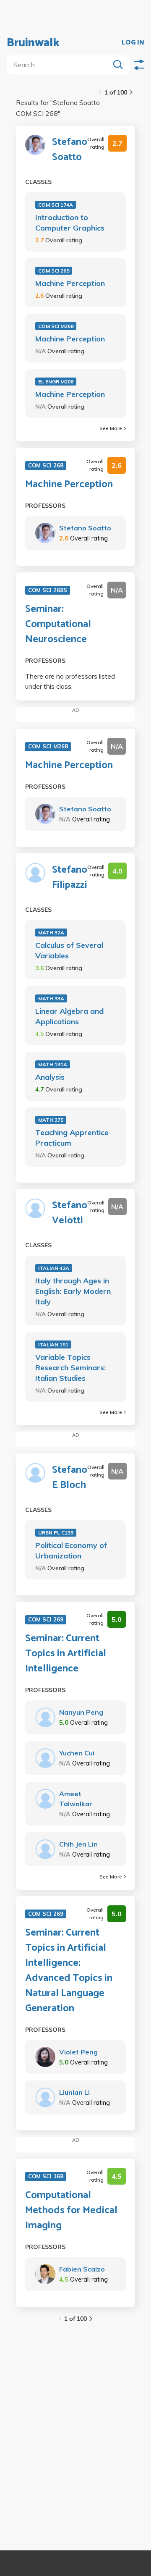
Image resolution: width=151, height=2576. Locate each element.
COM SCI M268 (56, 326)
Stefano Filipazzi (70, 878)
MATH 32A (51, 933)
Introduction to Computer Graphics (70, 223)
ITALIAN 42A (54, 1268)
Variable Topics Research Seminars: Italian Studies (70, 1368)
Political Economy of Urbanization (71, 1550)
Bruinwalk (33, 43)
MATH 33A (51, 998)
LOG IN (133, 43)
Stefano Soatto (70, 150)
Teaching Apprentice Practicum (72, 1138)
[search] (60, 65)
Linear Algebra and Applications (69, 1016)
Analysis (50, 1077)
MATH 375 (51, 1120)
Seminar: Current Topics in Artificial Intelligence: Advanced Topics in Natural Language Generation (69, 1971)
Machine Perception (70, 283)
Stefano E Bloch (70, 1478)
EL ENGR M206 (56, 382)
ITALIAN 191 (53, 1344)
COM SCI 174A (56, 205)
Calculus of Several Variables (69, 950)
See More (111, 428)
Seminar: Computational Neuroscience (58, 624)
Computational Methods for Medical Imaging (71, 2211)
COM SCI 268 (54, 271)
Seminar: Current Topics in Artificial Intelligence (66, 1654)
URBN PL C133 (56, 1533)
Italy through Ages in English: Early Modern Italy (73, 1291)
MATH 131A (53, 1064)
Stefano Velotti (70, 1213)
